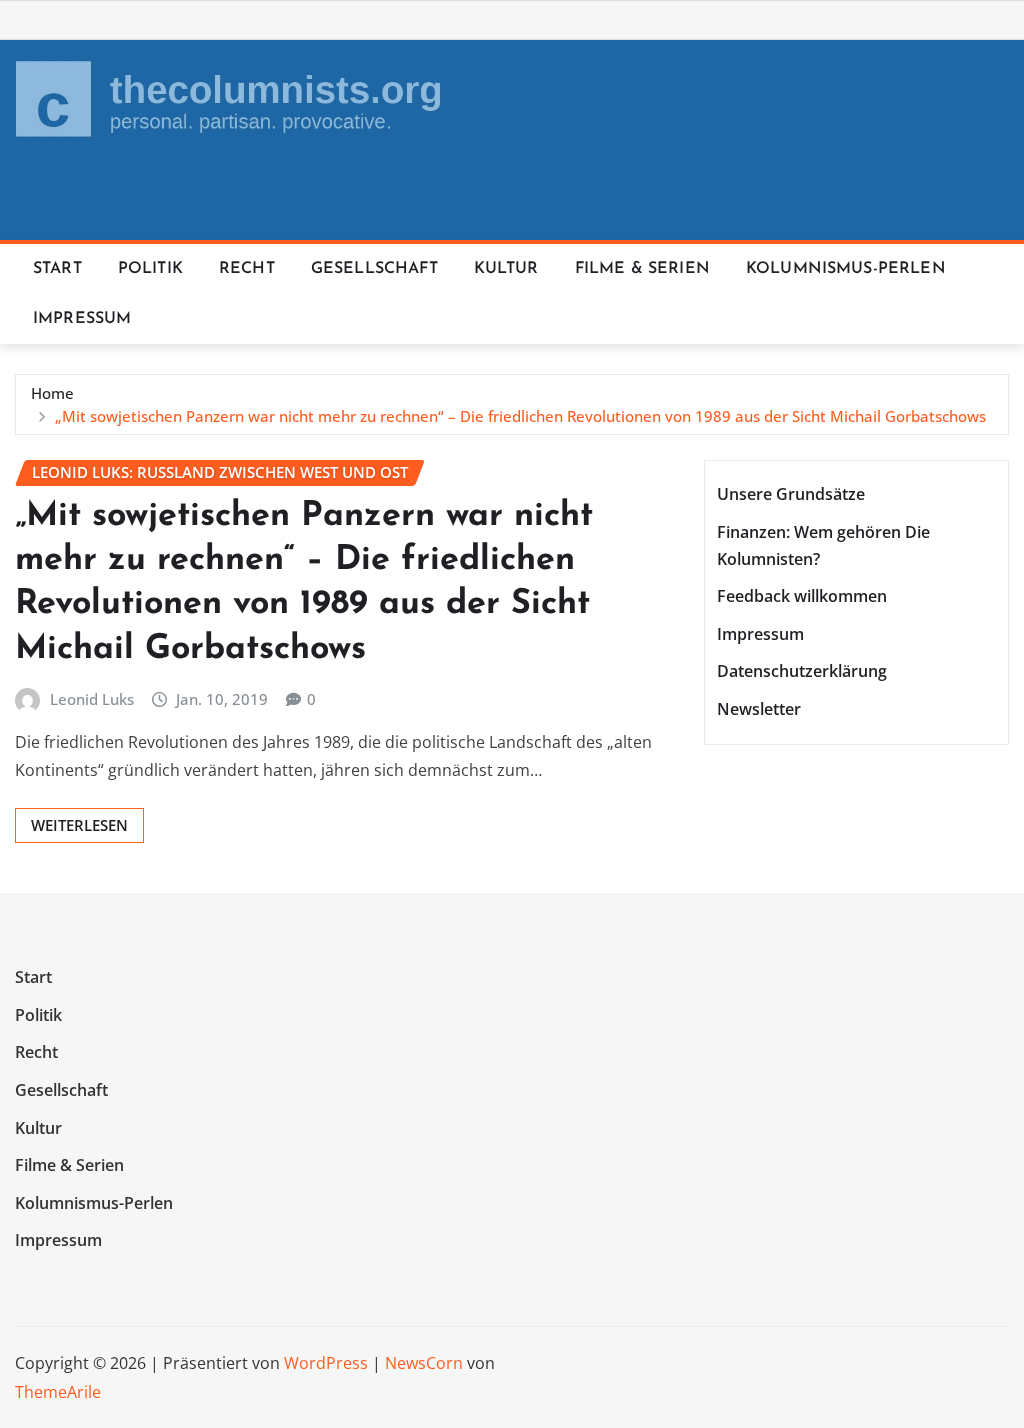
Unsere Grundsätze (791, 494)
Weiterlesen (79, 825)
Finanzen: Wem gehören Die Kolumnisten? (823, 545)
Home (52, 393)
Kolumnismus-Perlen (846, 269)
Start (57, 269)
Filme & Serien (642, 269)
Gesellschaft (374, 269)
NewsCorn (424, 1363)
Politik (150, 269)
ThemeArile (58, 1392)
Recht (247, 269)
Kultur (506, 269)
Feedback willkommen (802, 597)
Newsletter (759, 709)
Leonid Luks (92, 699)
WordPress (326, 1363)
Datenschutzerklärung (802, 672)
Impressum (82, 319)
